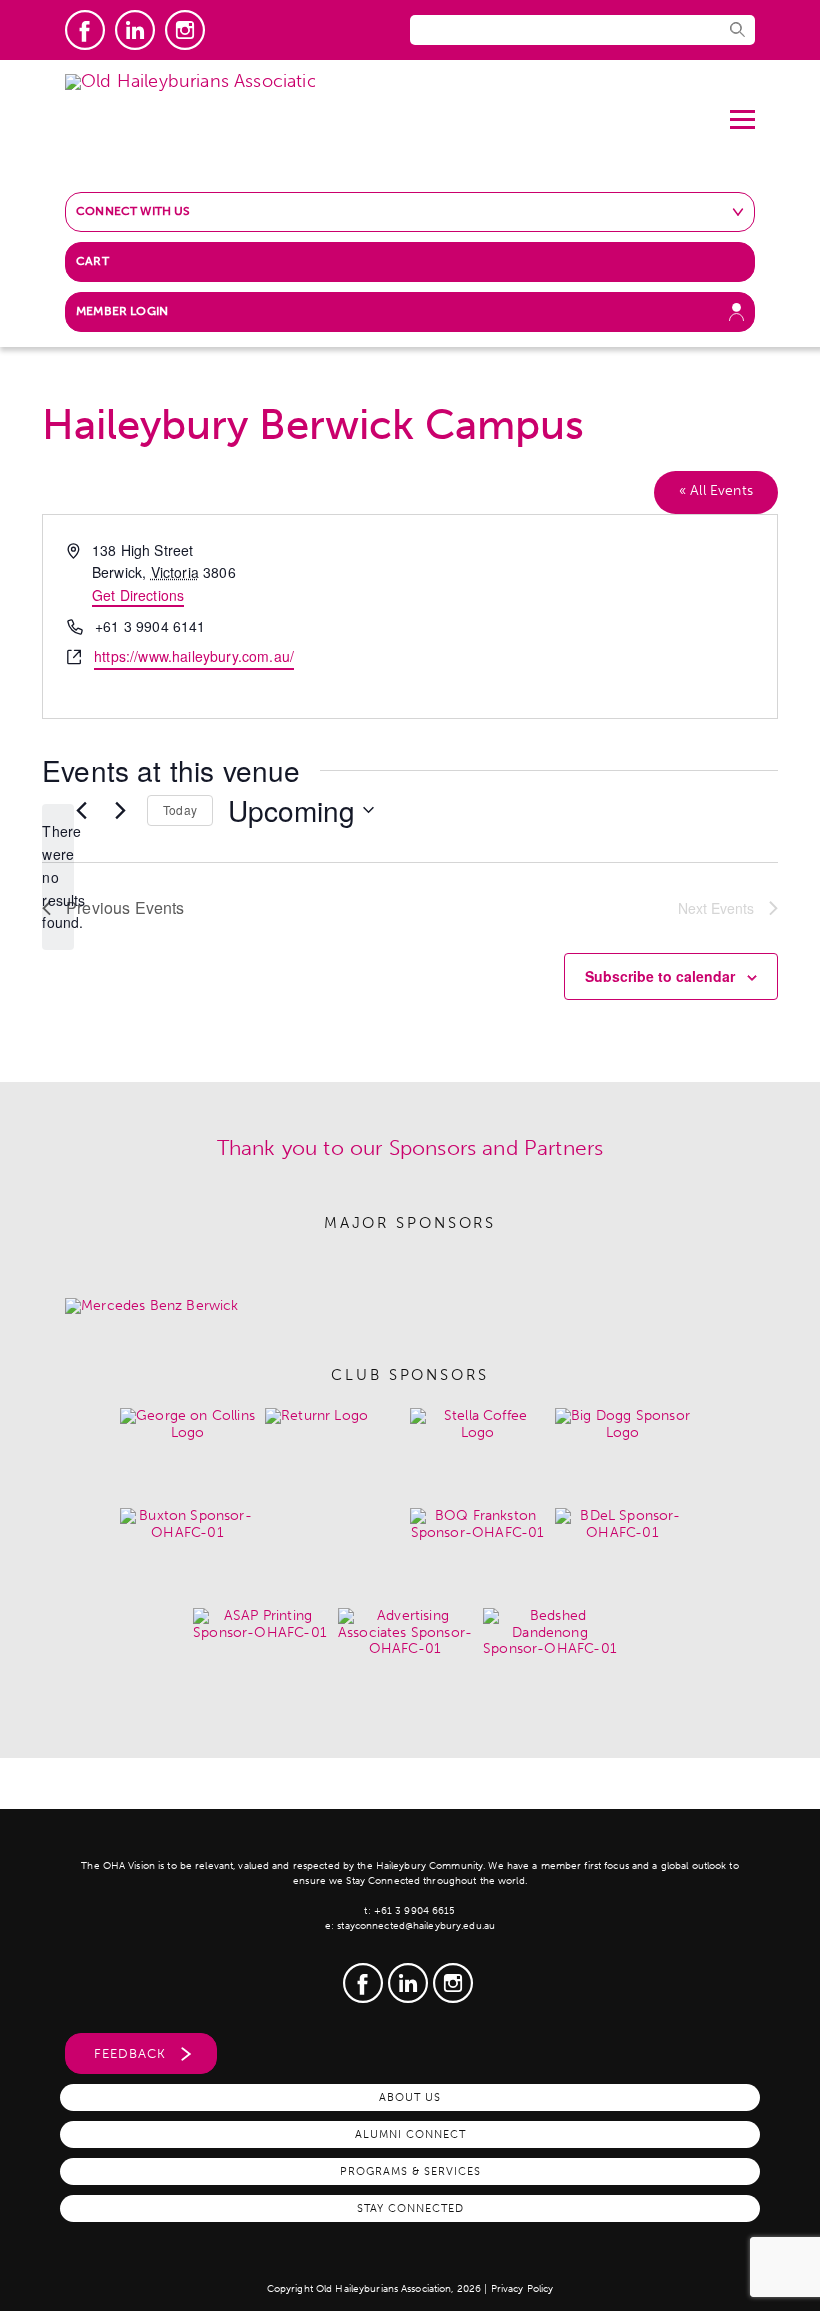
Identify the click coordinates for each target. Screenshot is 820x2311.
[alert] (58, 876)
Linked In (135, 30)
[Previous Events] (81, 810)
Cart (92, 261)
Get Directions (138, 595)
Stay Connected (410, 2208)
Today (180, 809)
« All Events (716, 490)
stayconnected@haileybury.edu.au (416, 1926)
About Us (410, 2097)
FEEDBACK (130, 2053)
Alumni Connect (410, 2134)
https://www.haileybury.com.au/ (194, 656)
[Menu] (742, 112)
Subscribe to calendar (660, 976)
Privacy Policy (522, 2289)
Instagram (185, 30)
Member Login (122, 311)
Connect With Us (133, 211)
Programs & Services (410, 2171)
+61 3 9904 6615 (415, 1911)
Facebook (85, 30)
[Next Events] (120, 810)
